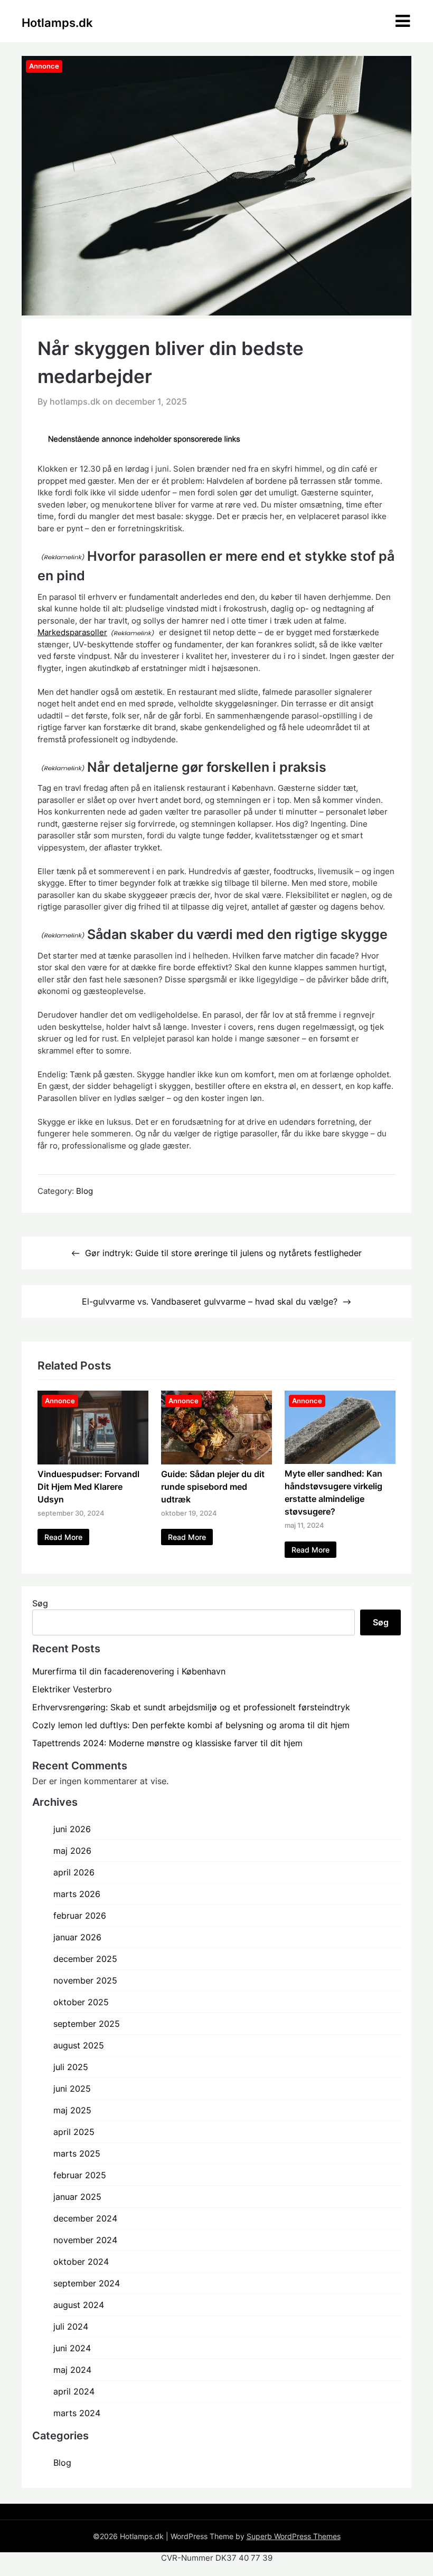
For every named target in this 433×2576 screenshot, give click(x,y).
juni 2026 (72, 1829)
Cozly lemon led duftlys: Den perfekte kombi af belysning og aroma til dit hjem (191, 1725)
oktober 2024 (81, 2262)
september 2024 (87, 2283)
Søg (40, 1603)
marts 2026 (77, 1894)
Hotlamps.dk (57, 23)
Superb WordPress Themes (294, 2536)
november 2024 (85, 2240)
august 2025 (79, 2045)
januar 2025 (77, 2197)
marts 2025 (77, 2153)
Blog (84, 1191)
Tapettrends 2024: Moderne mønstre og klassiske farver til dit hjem (167, 1743)
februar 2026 (80, 1916)
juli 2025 (71, 2067)
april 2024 (74, 2391)
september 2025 (87, 2024)
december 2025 (85, 1959)
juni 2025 (72, 2089)
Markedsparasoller (72, 632)
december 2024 (85, 2218)
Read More (63, 1537)
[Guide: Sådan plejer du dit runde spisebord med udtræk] (216, 1461)
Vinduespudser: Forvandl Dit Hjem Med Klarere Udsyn (88, 1487)
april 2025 (74, 2132)
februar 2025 (80, 2175)
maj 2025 (72, 2110)
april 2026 (74, 1872)
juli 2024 (71, 2326)
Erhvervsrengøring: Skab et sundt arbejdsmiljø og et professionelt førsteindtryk (191, 1707)
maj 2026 (72, 1851)
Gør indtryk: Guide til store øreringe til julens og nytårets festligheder (223, 1253)
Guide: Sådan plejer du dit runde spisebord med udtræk (213, 1487)
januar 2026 (77, 1937)
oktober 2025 (81, 2002)
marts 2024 (77, 2413)
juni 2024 (72, 2348)
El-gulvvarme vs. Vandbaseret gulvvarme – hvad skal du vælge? (210, 1301)
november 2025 (85, 1980)
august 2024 (79, 2305)
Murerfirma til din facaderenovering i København (129, 1671)
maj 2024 (72, 2370)
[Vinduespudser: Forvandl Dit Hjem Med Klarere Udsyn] (93, 1461)
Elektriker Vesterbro (72, 1689)
